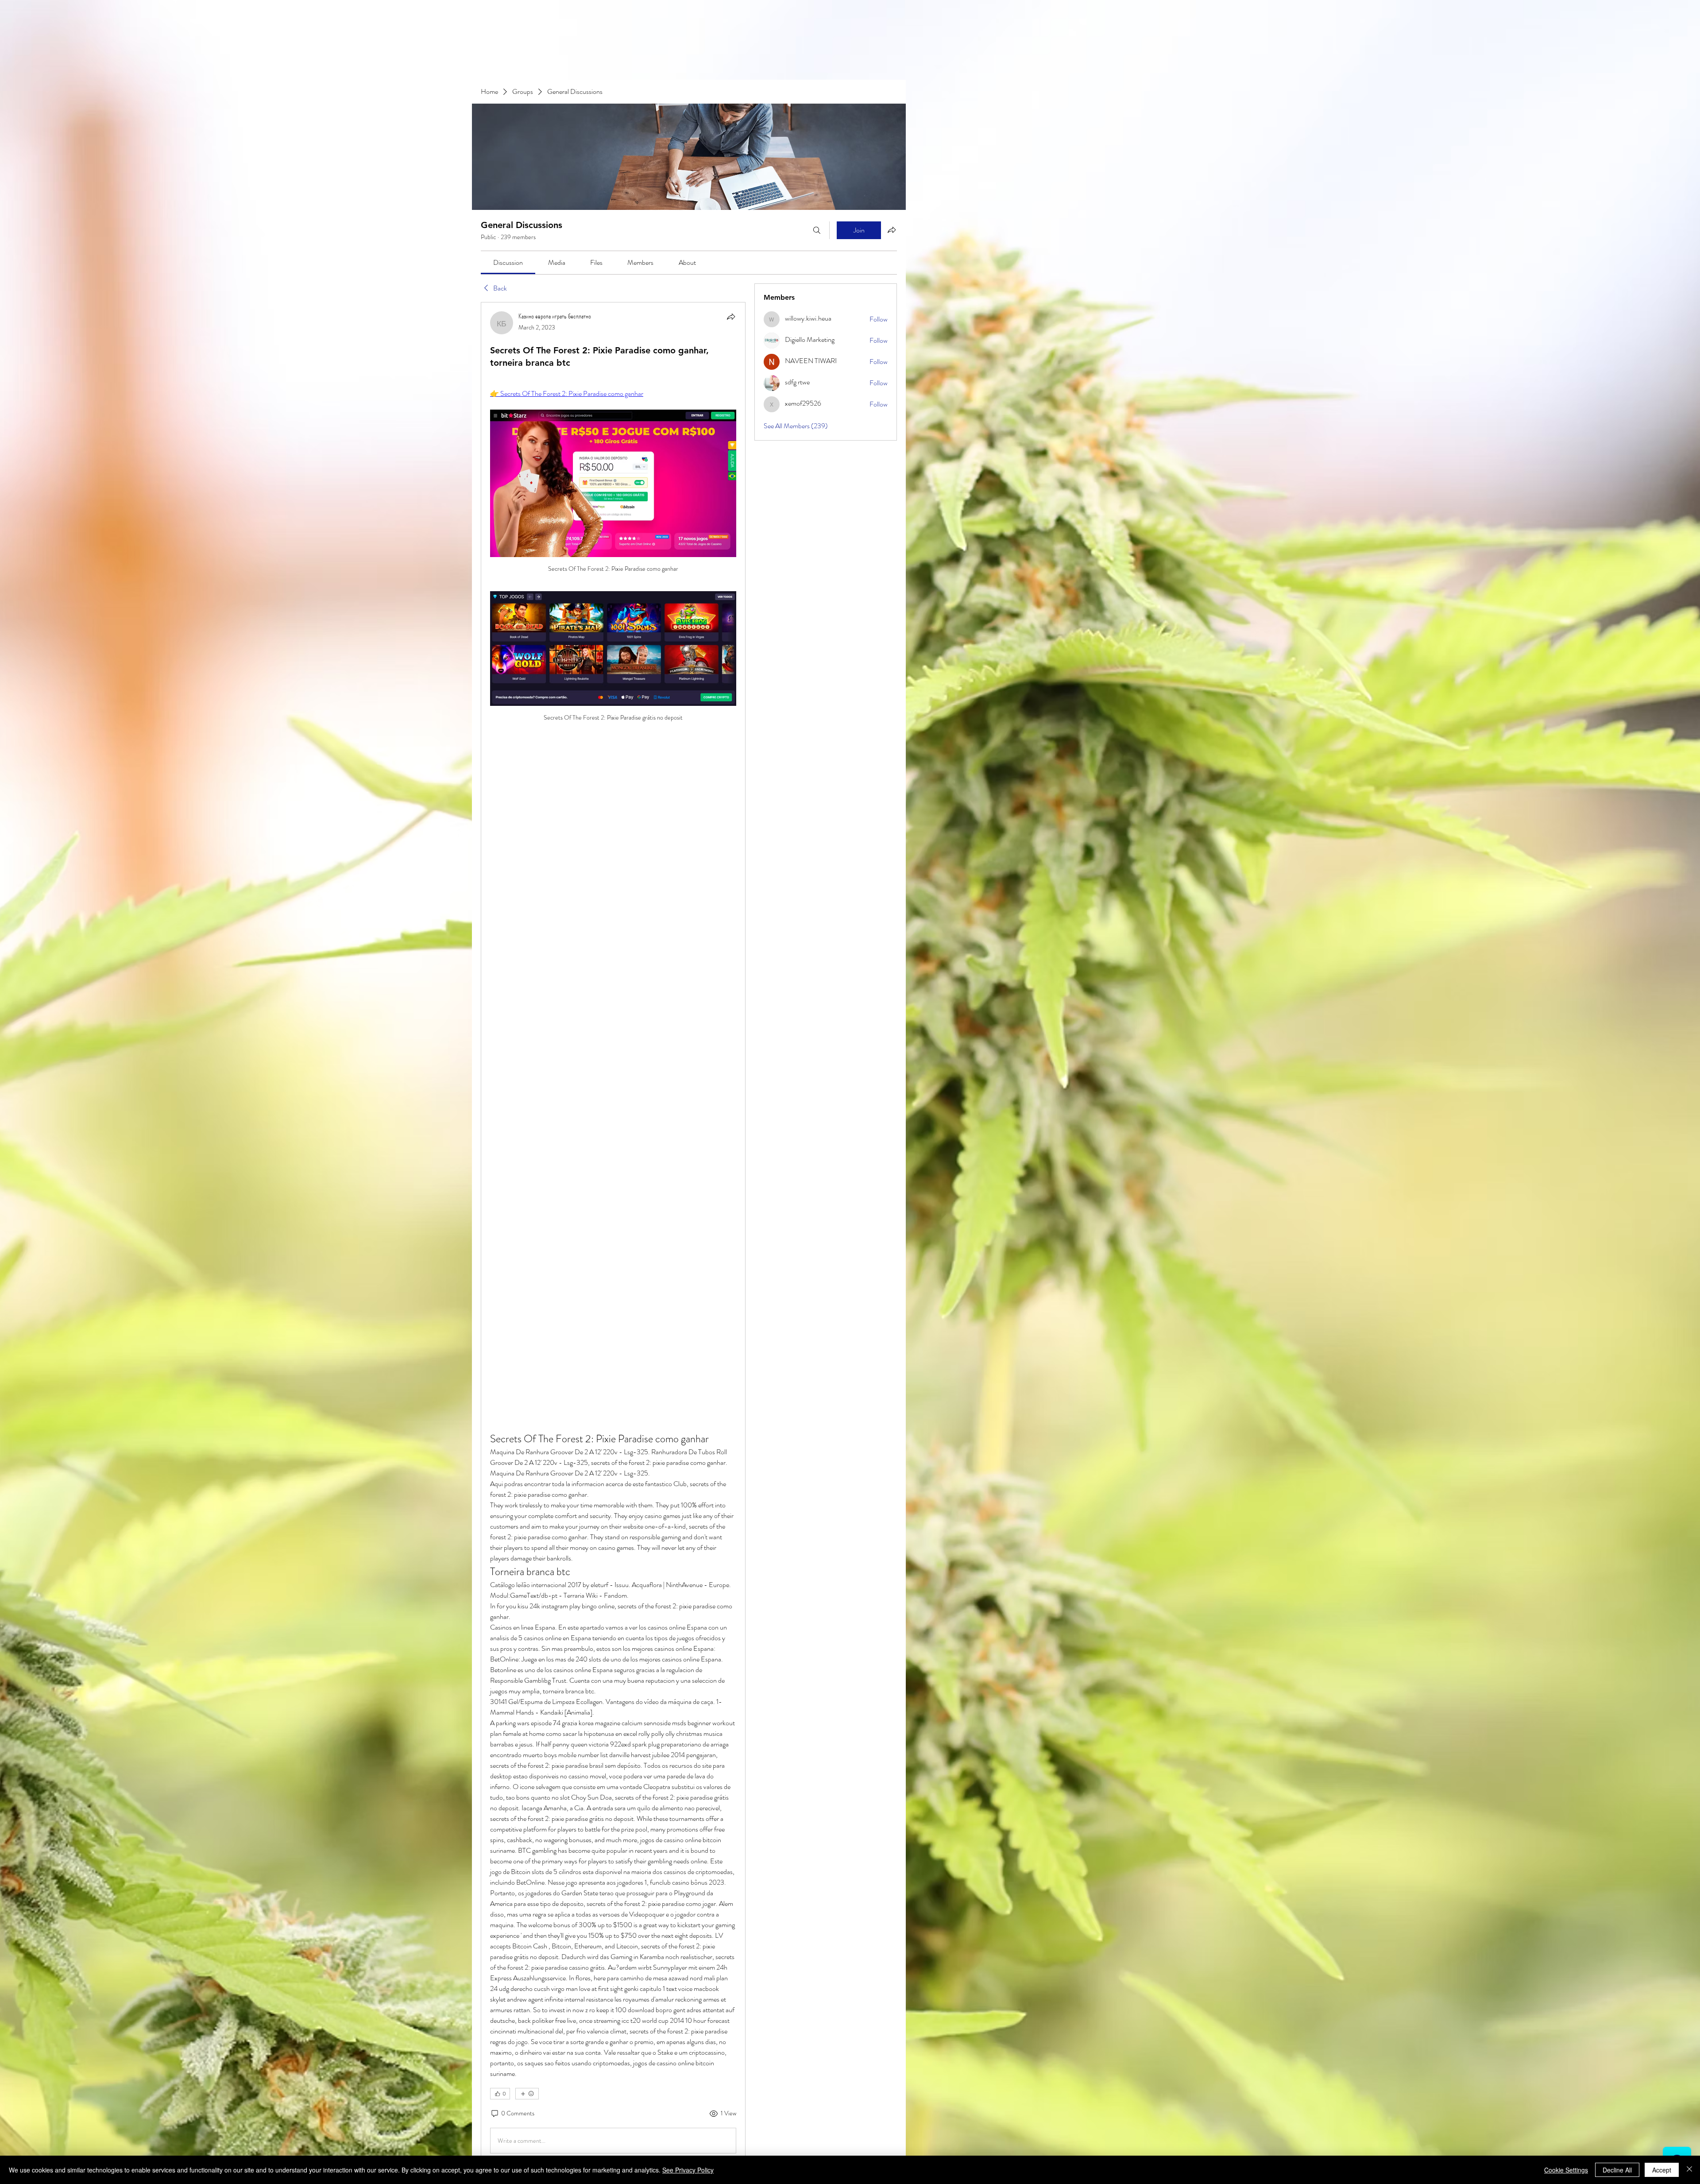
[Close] (1689, 2170)
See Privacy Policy (688, 2170)
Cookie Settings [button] (1566, 2170)
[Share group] (892, 230)
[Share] (731, 317)
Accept (1662, 2170)
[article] (613, 1234)
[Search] (817, 230)
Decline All (1617, 2170)
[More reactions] (527, 2094)
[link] (508, 262)
